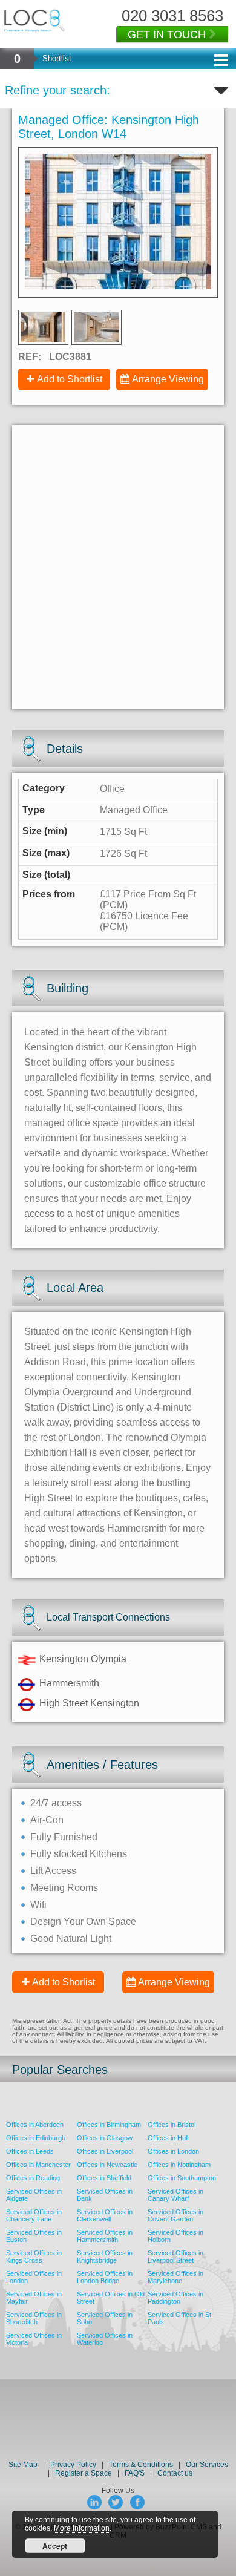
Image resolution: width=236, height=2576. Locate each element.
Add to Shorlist (64, 1982)
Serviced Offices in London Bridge (105, 2277)
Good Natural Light (71, 1939)
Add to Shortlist (70, 379)
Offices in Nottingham (179, 2165)
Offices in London (173, 2151)
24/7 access (56, 1803)
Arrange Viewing (168, 379)
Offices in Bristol (172, 2125)
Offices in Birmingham (109, 2125)
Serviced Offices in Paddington (175, 2298)
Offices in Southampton (182, 2178)
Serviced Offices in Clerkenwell (105, 2215)
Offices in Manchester (38, 2165)
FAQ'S (135, 2473)
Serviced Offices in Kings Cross (34, 2256)
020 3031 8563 (172, 16)
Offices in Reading (33, 2178)
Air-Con (47, 1820)
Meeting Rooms (64, 1888)
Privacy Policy (74, 2465)
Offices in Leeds (30, 2151)
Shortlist (57, 58)
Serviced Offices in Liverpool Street (175, 2256)
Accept (55, 2546)
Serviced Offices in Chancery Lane (34, 2215)
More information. (83, 2528)
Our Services (207, 2465)
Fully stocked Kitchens (79, 1854)
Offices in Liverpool (105, 2151)
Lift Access (53, 1871)
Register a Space (84, 2473)
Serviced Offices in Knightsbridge (105, 2256)
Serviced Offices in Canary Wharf (175, 2195)
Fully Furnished (64, 1837)
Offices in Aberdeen (35, 2125)
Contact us (175, 2473)
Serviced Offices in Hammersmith (105, 2236)
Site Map (23, 2465)
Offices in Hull (168, 2138)
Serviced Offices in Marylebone (175, 2277)
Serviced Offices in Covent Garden (175, 2215)
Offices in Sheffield (104, 2178)
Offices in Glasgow (105, 2138)
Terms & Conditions (141, 2465)
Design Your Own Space (83, 1922)
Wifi (38, 1905)
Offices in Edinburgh (36, 2138)
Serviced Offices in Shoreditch (34, 2318)
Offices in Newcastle (107, 2165)
